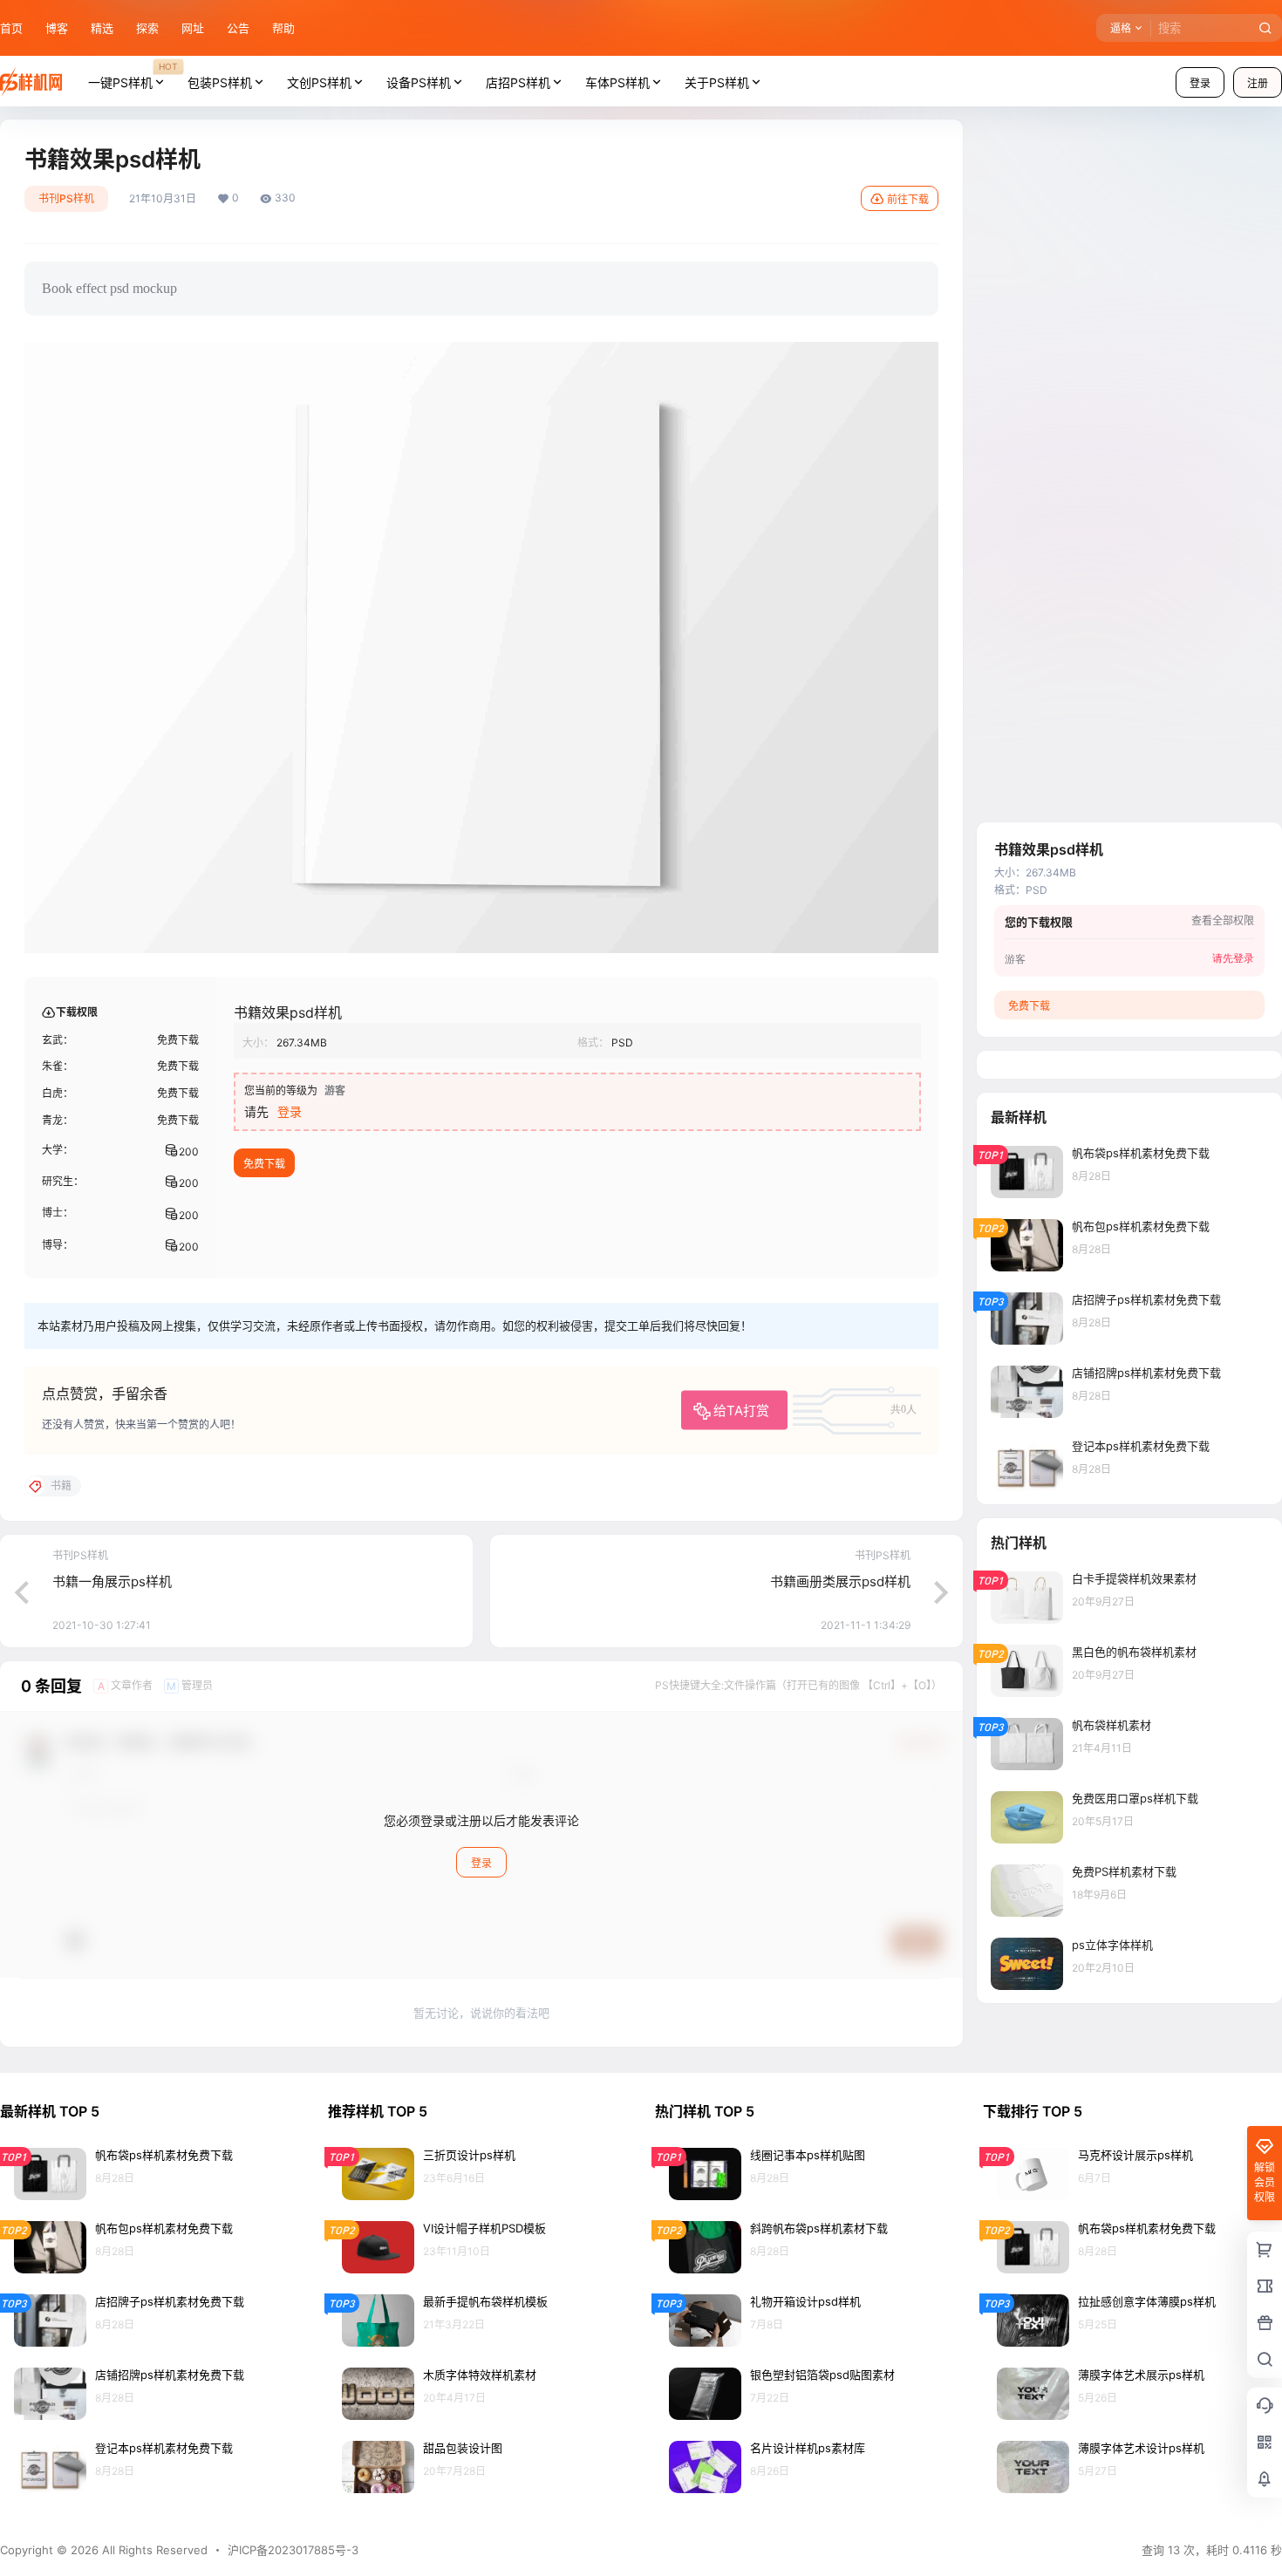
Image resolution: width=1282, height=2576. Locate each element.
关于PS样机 (717, 82)
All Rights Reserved (153, 2550)
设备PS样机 (419, 82)
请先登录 (1233, 958)
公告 (238, 28)
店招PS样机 (518, 82)
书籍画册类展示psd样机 (840, 1581)
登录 (1200, 83)
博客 (57, 28)
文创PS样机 (319, 82)
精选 (102, 28)
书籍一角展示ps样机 (112, 1581)
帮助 (283, 28)
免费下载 (264, 1164)
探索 (147, 28)
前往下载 (908, 199)
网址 (193, 28)
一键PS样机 (133, 75)
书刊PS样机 (66, 198)
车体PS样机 (617, 82)
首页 (11, 28)
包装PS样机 (220, 82)
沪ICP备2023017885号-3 (293, 2550)
